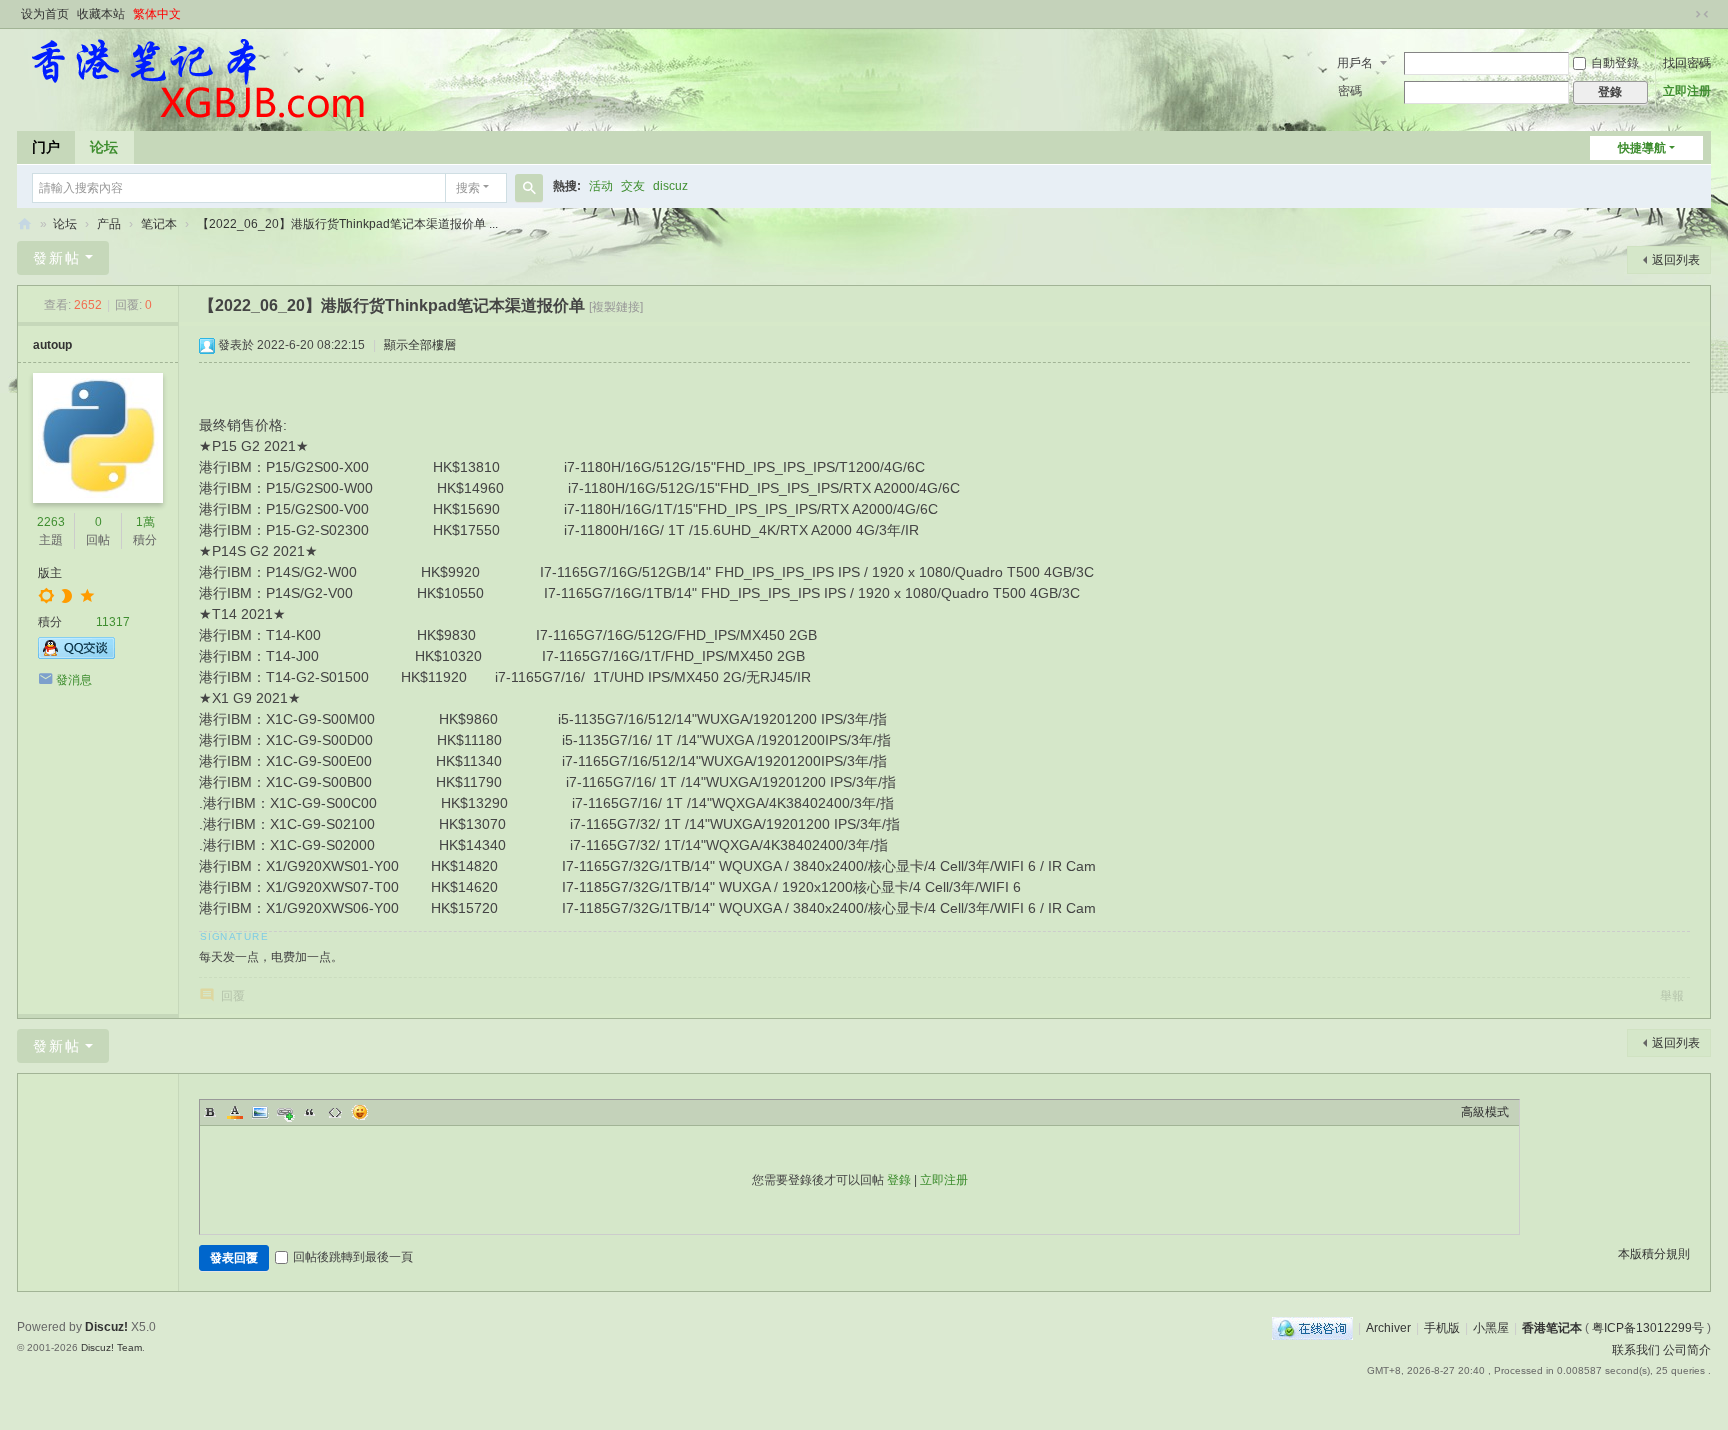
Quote (310, 1112)
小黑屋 (1491, 1328)
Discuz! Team (111, 1347)
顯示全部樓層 (420, 345)
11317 (113, 622)
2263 (51, 522)
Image (260, 1112)
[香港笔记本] (196, 78)
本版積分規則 (1654, 1254)
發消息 (74, 680)
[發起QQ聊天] (76, 655)
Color (235, 1112)
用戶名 (1355, 63)
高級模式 (1485, 1112)
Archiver (1388, 1328)
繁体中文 (157, 14)
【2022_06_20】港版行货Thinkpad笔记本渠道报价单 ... (347, 224)
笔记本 (159, 224)
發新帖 (57, 258)
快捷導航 (1642, 148)
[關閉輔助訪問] (1683, 14)
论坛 (104, 147)
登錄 (899, 1180)
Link (285, 1112)
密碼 (1350, 91)
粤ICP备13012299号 (1648, 1328)
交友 (633, 186)
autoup (52, 345)
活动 (601, 186)
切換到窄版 (1702, 14)
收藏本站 (101, 14)
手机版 (1442, 1328)
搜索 (468, 188)
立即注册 (1687, 91)
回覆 (233, 996)
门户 (46, 147)
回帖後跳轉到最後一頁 (353, 1257)
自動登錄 (1615, 63)
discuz (670, 186)
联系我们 (1636, 1350)
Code (335, 1112)
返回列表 (1676, 260)
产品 (109, 224)
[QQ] (1312, 1328)
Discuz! (106, 1327)
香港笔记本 (25, 224)
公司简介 (1687, 1350)
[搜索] (529, 188)
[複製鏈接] (616, 307)
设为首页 (45, 14)
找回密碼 (1687, 63)
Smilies (360, 1112)
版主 (50, 573)
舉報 (1672, 996)
